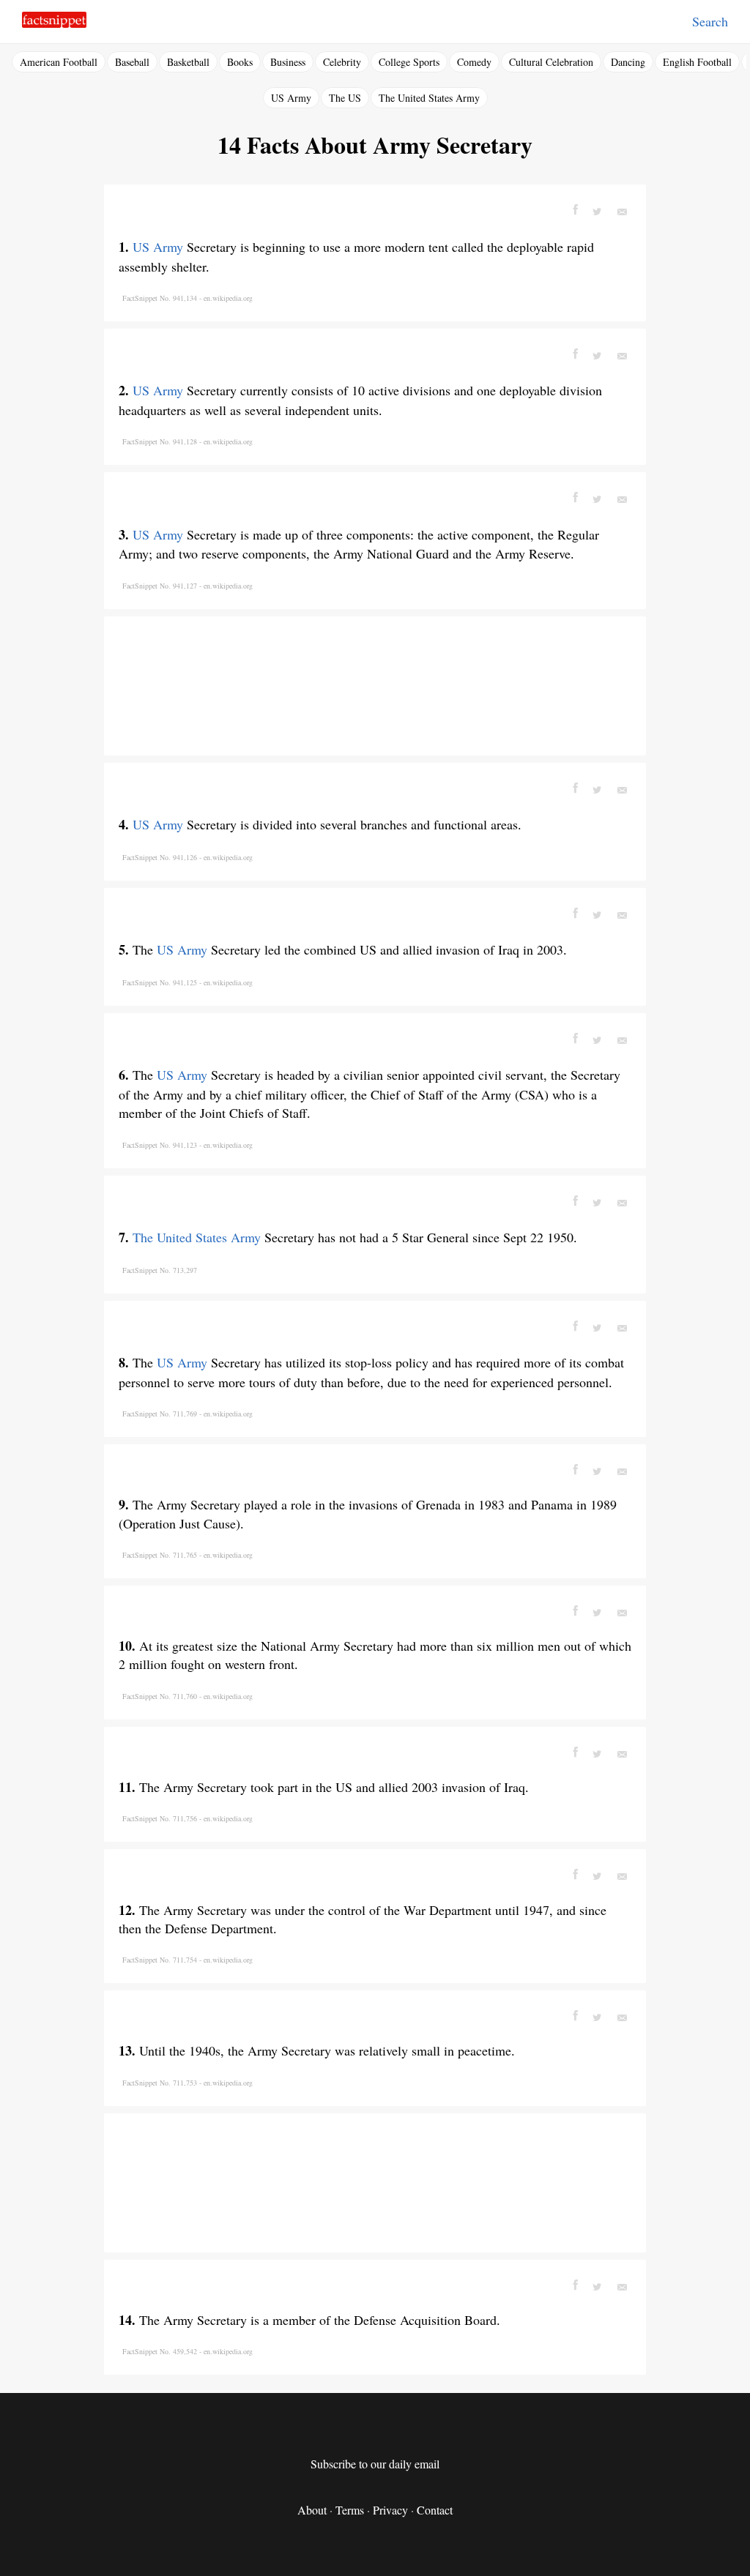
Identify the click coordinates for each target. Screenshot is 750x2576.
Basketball (188, 62)
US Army (291, 98)
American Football (59, 62)
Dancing (628, 62)
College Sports (409, 62)
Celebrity (342, 62)
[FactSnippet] (54, 24)
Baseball (132, 62)
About (312, 2510)
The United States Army (429, 98)
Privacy (390, 2510)
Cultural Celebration (551, 62)
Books (240, 62)
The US (345, 98)
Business (288, 62)
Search (710, 21)
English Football (697, 62)
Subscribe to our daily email (375, 2464)
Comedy (474, 62)
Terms (350, 2510)
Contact (435, 2510)
